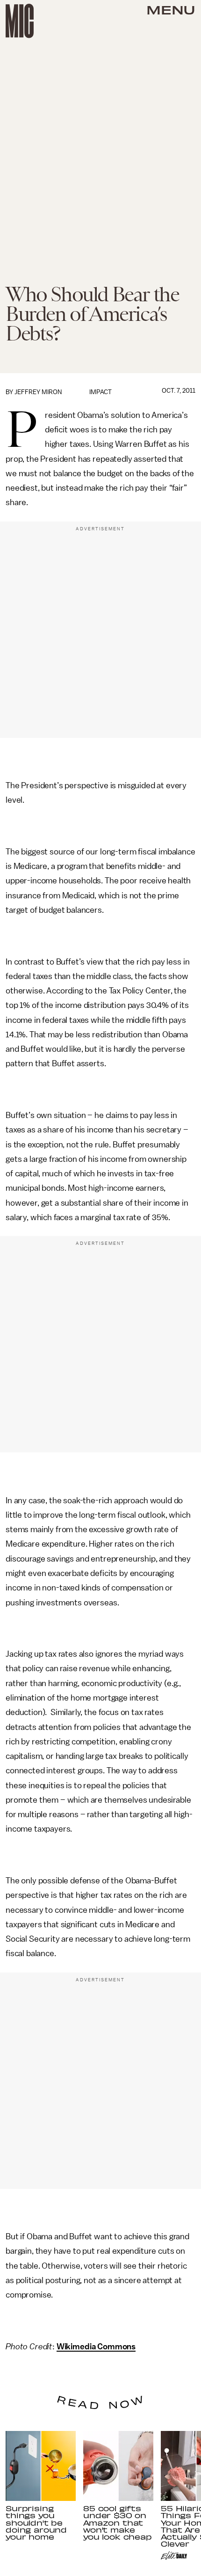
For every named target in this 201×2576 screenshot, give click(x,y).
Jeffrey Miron (38, 392)
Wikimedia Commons (96, 2347)
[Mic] (20, 21)
